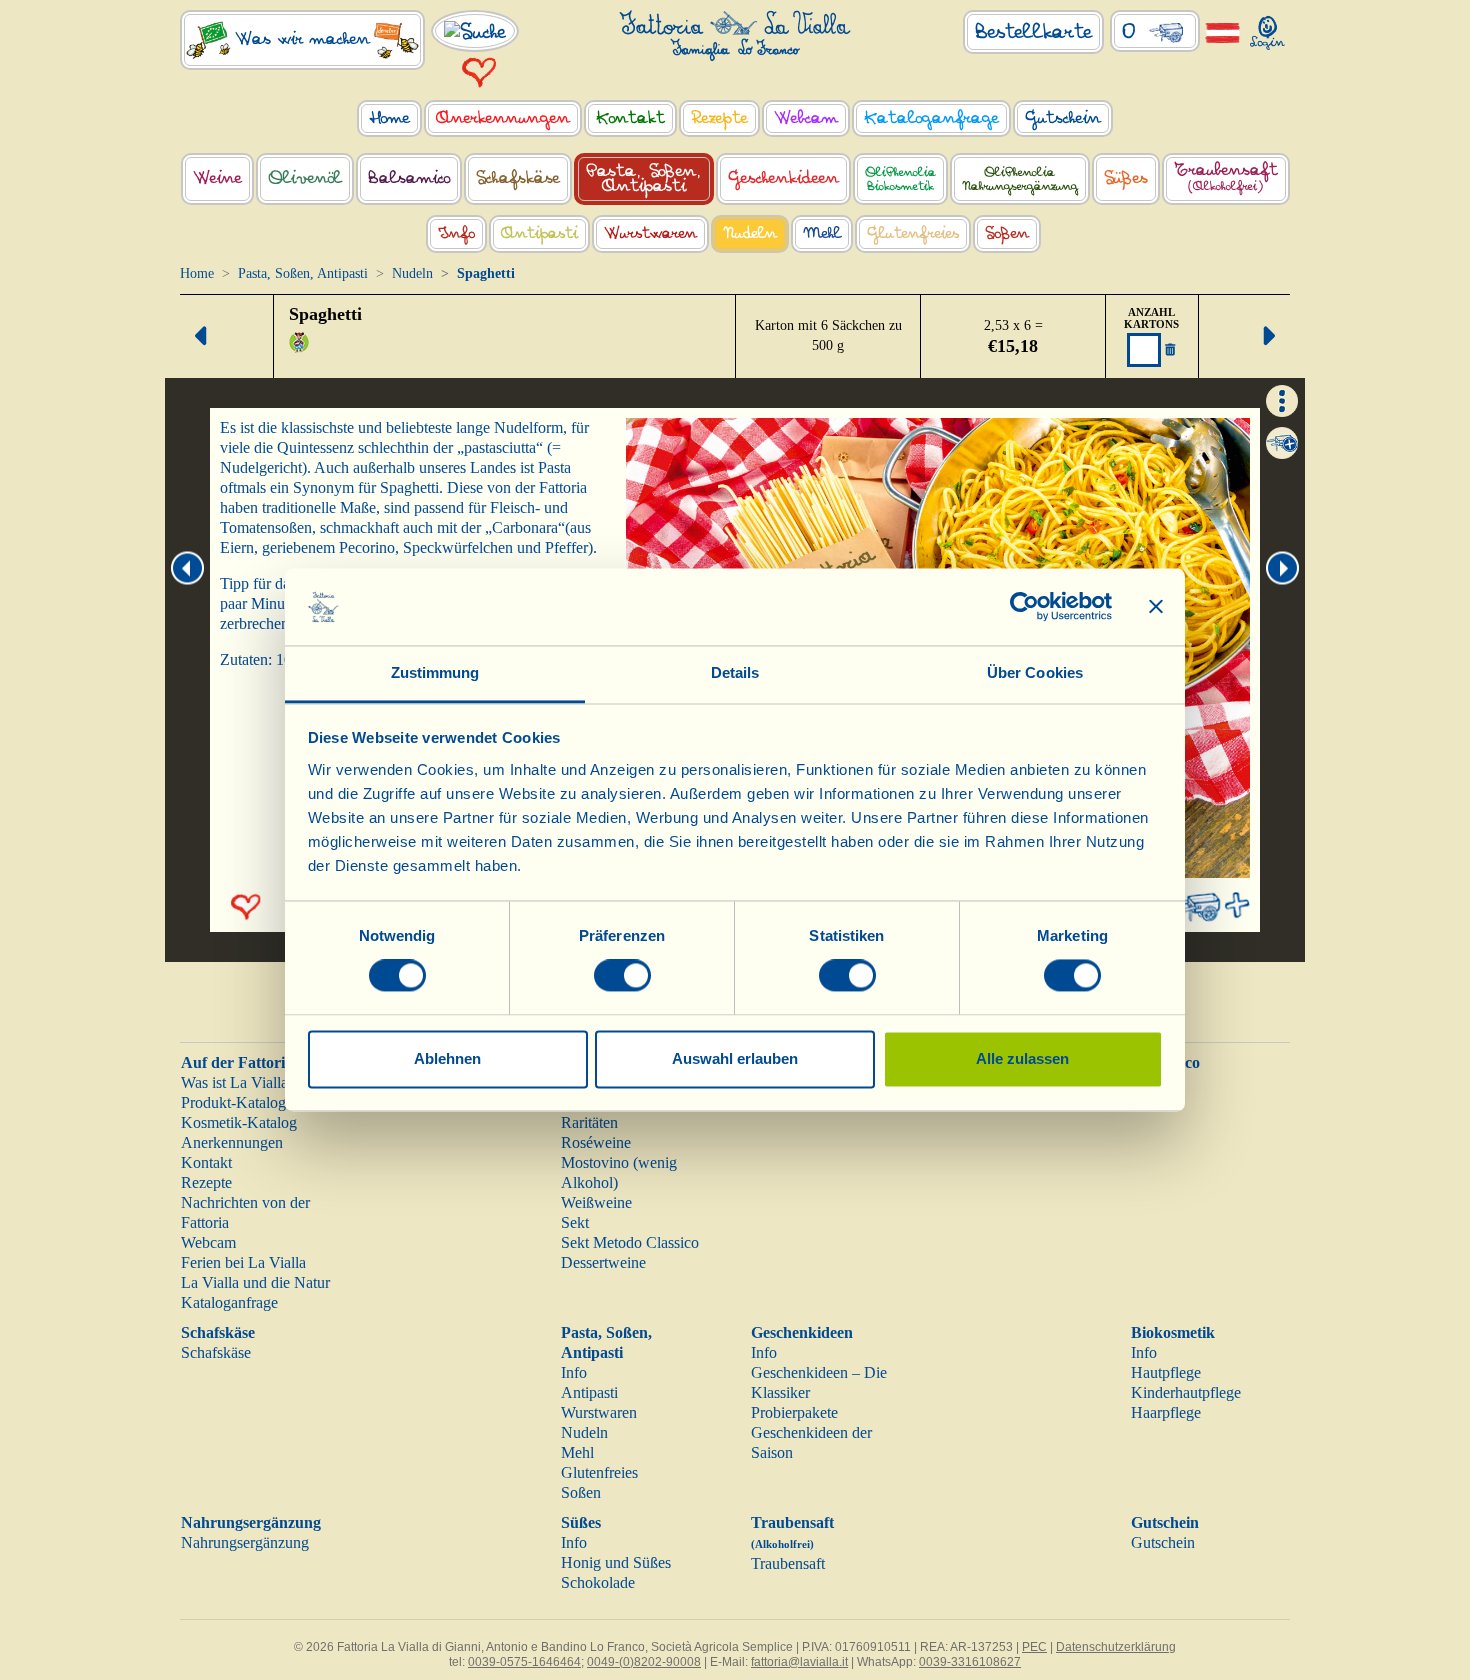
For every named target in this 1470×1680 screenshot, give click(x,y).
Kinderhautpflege (1186, 1392)
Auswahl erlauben (735, 1058)
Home (197, 273)
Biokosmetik (1173, 1332)
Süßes (581, 1522)
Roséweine (596, 1142)
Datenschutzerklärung (1116, 1647)
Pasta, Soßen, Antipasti (303, 273)
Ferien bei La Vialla (243, 1262)
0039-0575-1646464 (524, 1662)
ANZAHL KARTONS (1151, 318)
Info (574, 1372)
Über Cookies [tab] (1035, 672)
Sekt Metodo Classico (630, 1242)
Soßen (581, 1492)
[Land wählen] (1222, 31)
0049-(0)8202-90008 (644, 1662)
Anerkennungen (232, 1142)
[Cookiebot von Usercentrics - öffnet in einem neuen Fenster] (1024, 607)
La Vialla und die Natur (255, 1282)
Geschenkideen (802, 1332)
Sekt (575, 1222)
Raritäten (589, 1122)
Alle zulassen (1022, 1058)
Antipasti (589, 1392)
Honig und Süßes (616, 1562)
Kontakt (206, 1162)
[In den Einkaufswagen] (1282, 443)
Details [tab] (735, 672)
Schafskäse (218, 1332)
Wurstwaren (599, 1412)
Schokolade (598, 1582)
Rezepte (206, 1182)
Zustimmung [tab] (435, 672)
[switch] (622, 976)
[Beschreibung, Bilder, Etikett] (1282, 398)
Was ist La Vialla (234, 1082)
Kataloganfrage (229, 1302)
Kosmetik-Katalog (239, 1122)
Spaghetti (325, 314)
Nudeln (412, 273)
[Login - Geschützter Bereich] (1267, 28)
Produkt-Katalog (233, 1102)
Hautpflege (1166, 1372)
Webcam (208, 1242)
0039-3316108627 (970, 1662)
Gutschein (1165, 1522)
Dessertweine (603, 1262)
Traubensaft (788, 1563)
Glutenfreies (599, 1472)
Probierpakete (794, 1412)
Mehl (577, 1452)
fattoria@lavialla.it (799, 1662)
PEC (1034, 1647)
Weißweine (596, 1202)
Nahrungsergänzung (251, 1522)
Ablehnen (447, 1058)
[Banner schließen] (1156, 607)
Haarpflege (1166, 1412)
